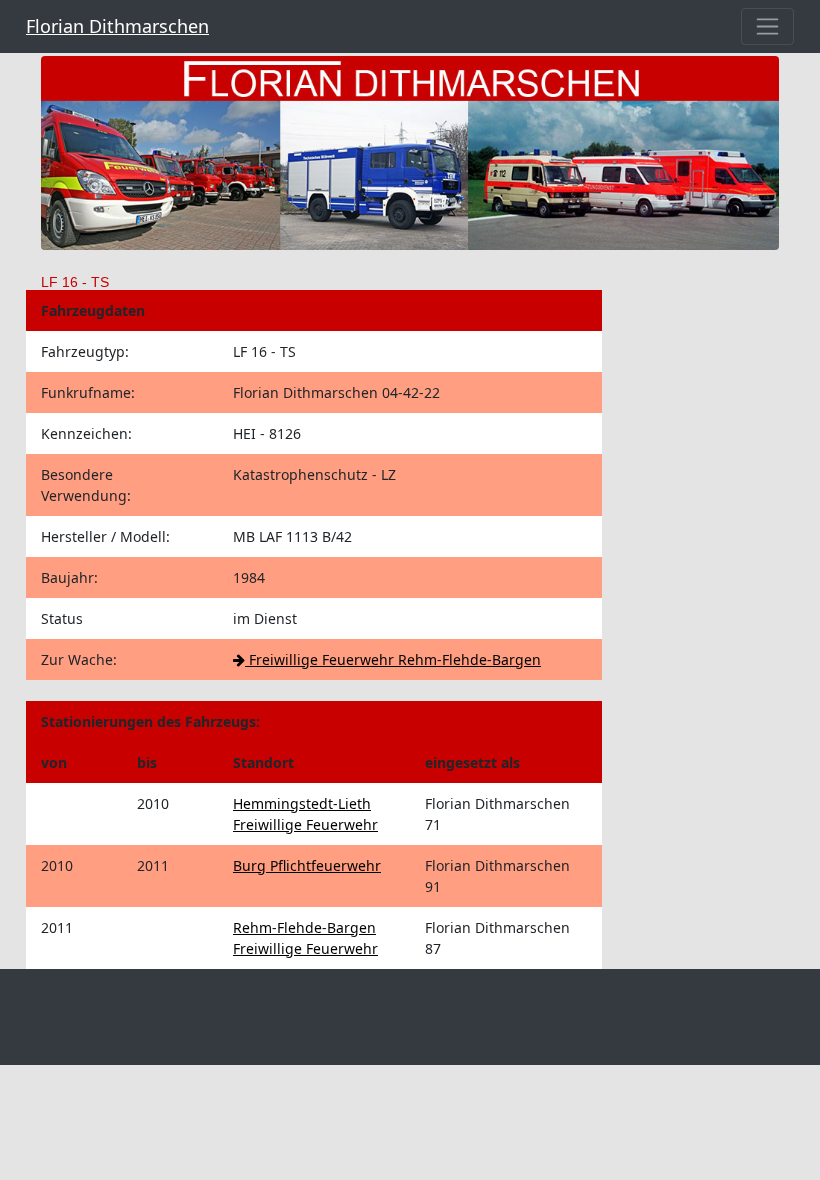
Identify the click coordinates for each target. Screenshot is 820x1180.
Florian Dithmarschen (117, 26)
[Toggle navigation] (767, 26)
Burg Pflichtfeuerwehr (307, 865)
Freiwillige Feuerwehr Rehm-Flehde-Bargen (393, 659)
